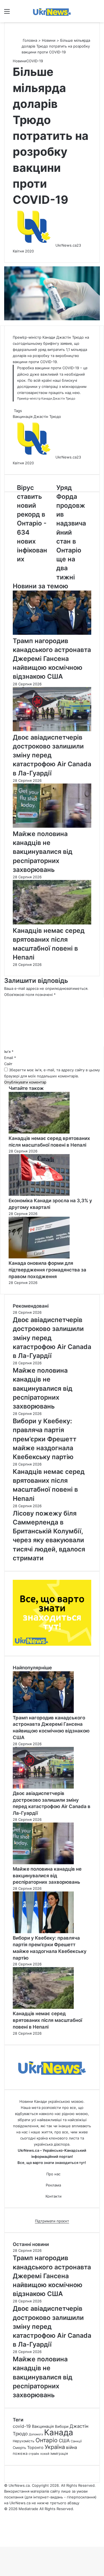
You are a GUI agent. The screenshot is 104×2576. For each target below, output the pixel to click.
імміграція (59, 2454)
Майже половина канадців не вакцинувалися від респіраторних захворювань (43, 852)
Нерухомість (24, 2441)
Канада (59, 2432)
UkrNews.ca (66, 245)
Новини (49, 40)
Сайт (8, 1064)
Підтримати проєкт (52, 2221)
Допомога (36, 2434)
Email (10, 1058)
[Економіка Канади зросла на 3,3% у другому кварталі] (39, 1194)
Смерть (19, 2448)
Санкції (76, 2441)
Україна (55, 2447)
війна (72, 2447)
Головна (29, 40)
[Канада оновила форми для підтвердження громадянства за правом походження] (39, 1257)
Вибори (62, 2426)
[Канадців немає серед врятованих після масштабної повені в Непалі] (52, 923)
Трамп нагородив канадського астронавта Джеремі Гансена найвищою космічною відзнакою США (52, 659)
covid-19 (22, 2426)
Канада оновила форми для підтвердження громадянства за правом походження (47, 1270)
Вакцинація (23, 416)
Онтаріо (47, 2440)
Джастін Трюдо (47, 416)
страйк (34, 2454)
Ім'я (9, 1052)
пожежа (20, 2453)
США (64, 2441)
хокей (45, 2454)
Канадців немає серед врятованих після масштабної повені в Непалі (47, 2020)
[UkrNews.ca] (52, 11)
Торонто (35, 2447)
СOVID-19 (35, 61)
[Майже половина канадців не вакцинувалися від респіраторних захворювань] (52, 826)
